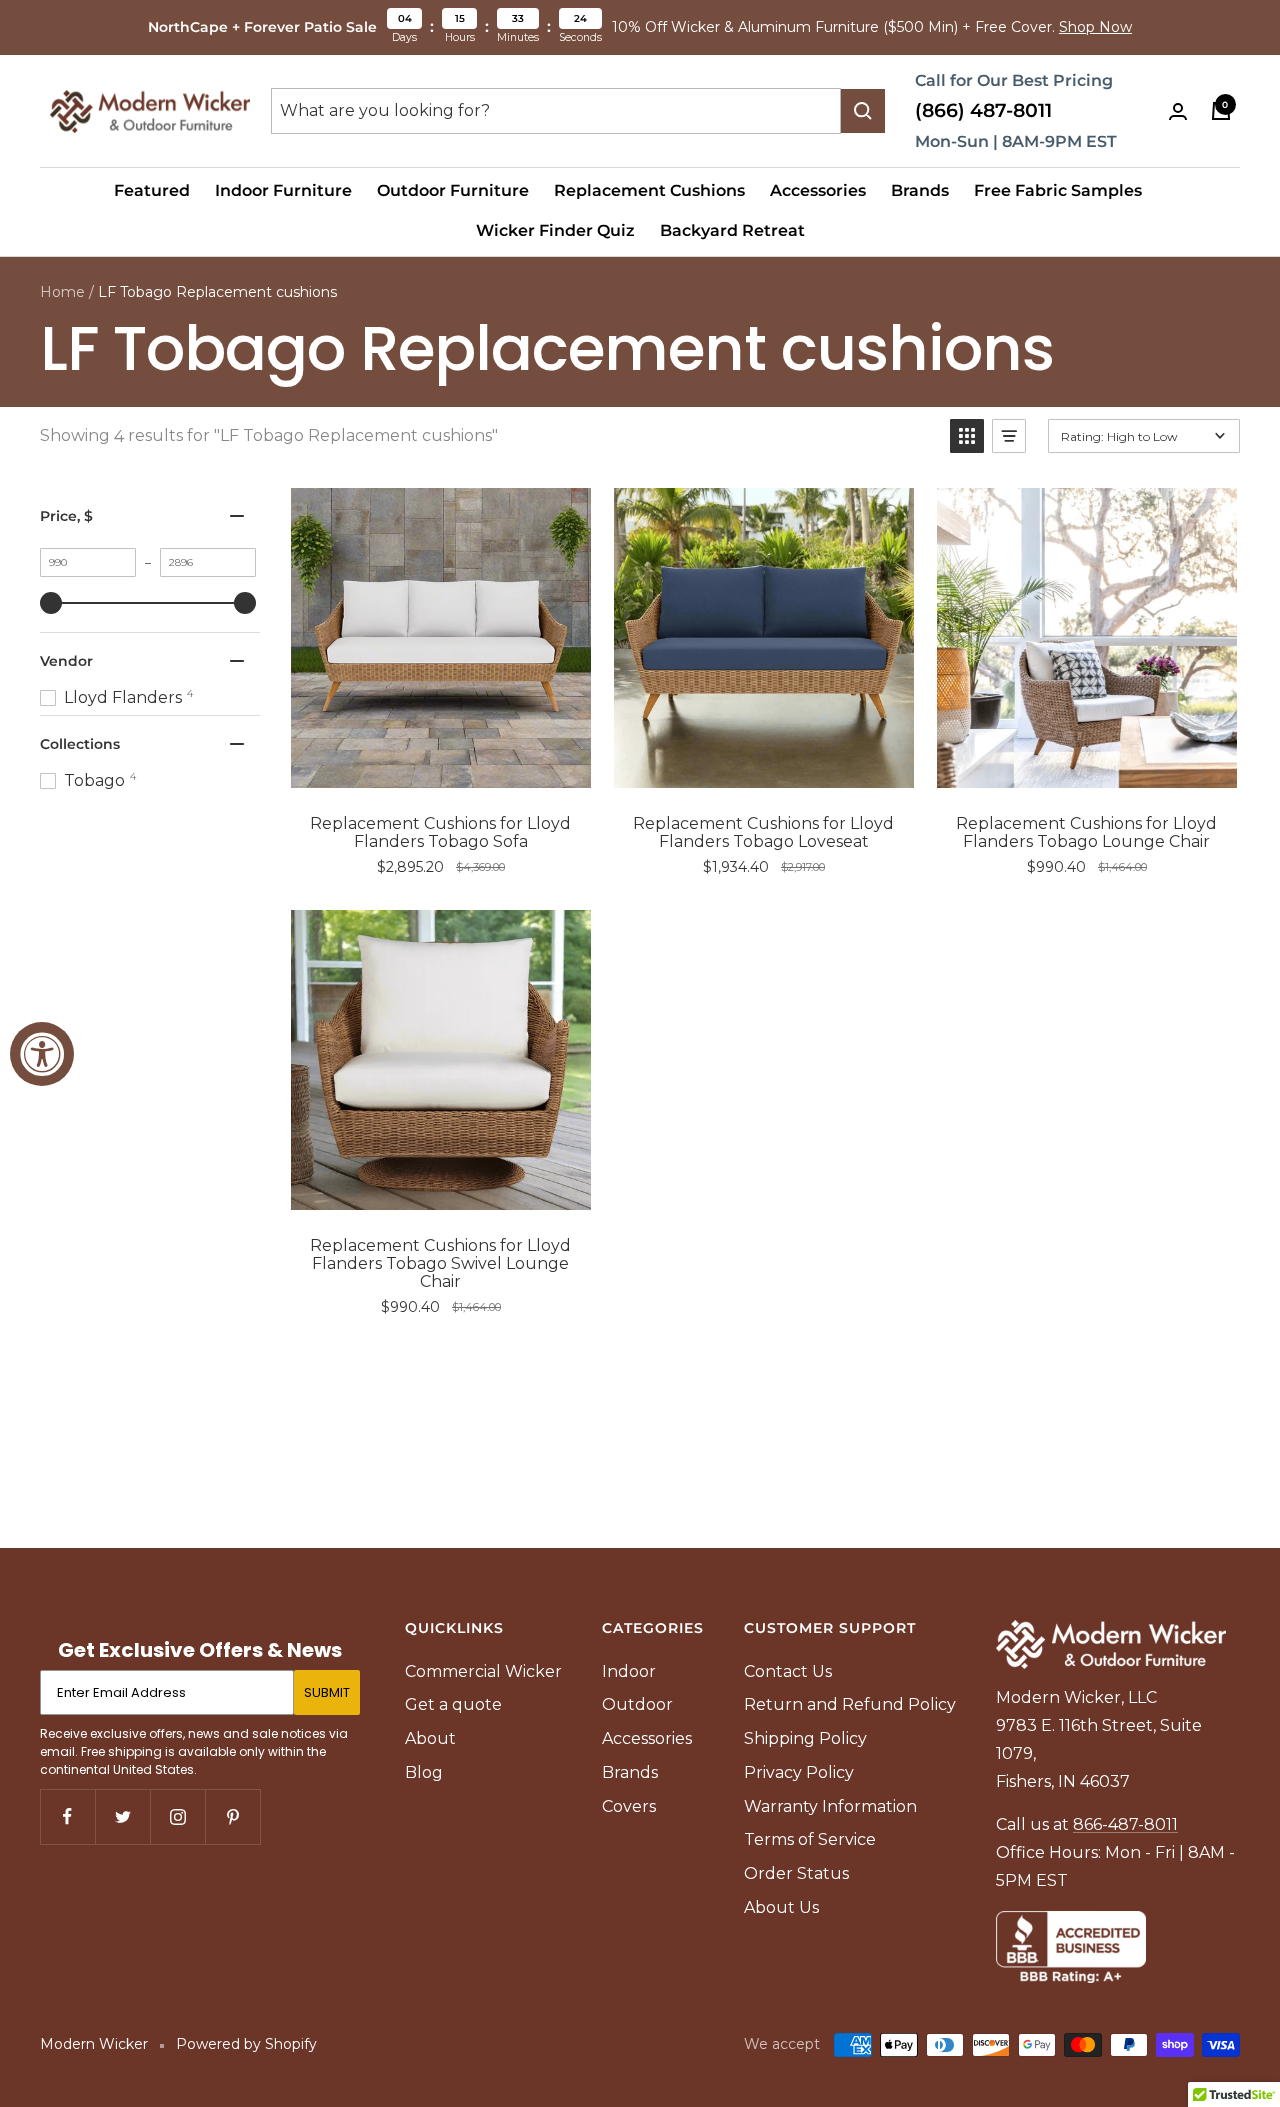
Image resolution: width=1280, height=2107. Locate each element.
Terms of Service (810, 1839)
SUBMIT (327, 1692)
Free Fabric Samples (1058, 190)
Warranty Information (830, 1806)
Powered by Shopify (246, 2044)
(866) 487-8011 (983, 110)
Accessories (818, 190)
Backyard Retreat (732, 230)
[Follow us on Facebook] (67, 1816)
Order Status (796, 1873)
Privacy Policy (799, 1772)
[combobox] (556, 111)
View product (455, 766)
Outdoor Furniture (453, 190)
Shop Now (1095, 27)
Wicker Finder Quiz (555, 230)
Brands (920, 190)
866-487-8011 (1125, 1824)
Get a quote (453, 1704)
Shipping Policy (805, 1738)
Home (62, 292)
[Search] (863, 111)
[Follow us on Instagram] (177, 1816)
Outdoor (637, 1704)
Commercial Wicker (483, 1671)
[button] (967, 436)
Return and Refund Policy (850, 1704)
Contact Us (788, 1671)
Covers (629, 1806)
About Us (781, 1907)
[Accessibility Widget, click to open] (42, 1054)
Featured (152, 190)
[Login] (1178, 111)
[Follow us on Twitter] (122, 1816)
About (430, 1738)
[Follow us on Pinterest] (232, 1816)
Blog (424, 1772)
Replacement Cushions (649, 190)
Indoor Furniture (283, 190)
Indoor (629, 1671)
